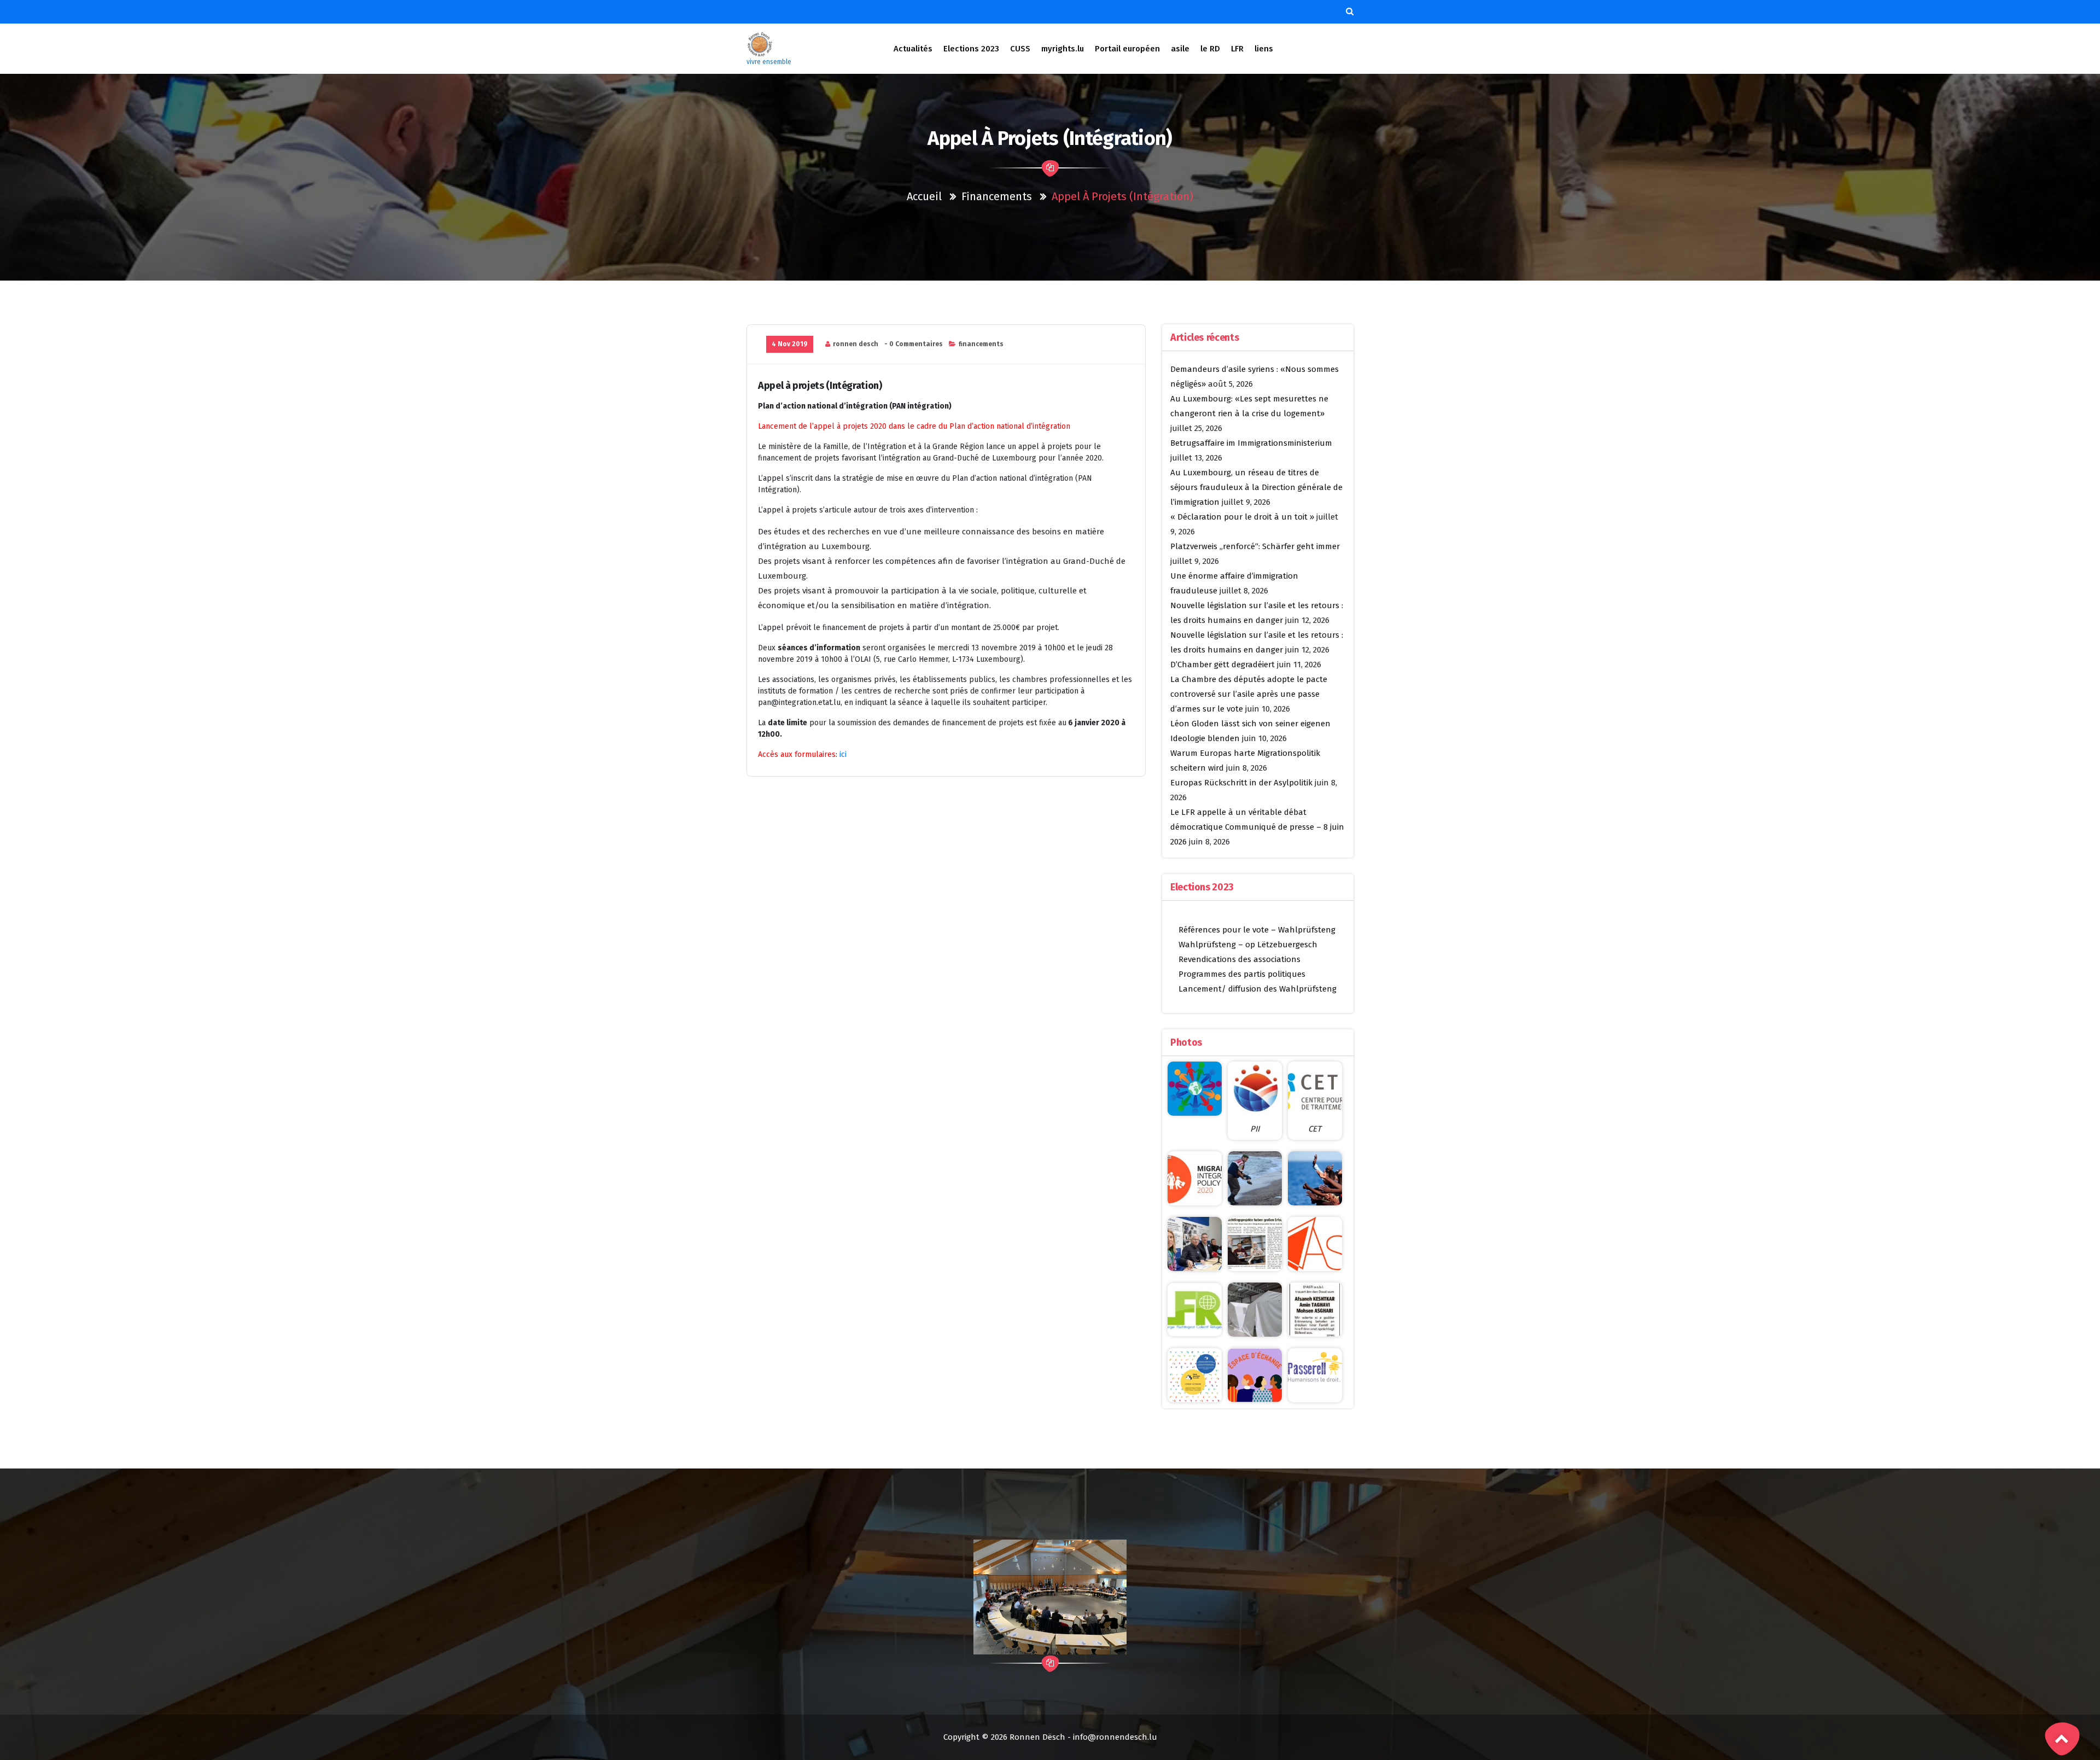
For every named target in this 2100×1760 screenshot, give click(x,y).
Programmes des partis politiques (1242, 974)
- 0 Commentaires (914, 344)
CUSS (1020, 49)
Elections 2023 (971, 49)
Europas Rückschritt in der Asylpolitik (1241, 783)
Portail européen (1127, 49)
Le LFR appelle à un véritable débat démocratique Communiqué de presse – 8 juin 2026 (1257, 827)
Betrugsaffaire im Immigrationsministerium (1251, 443)
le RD (1210, 49)
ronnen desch (856, 344)
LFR (1237, 49)
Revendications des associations (1239, 959)
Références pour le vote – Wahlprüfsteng (1257, 930)
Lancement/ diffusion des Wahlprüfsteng (1258, 989)
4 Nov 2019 (790, 344)
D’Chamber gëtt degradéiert (1223, 665)
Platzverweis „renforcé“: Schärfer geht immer (1255, 546)
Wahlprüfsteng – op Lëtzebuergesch (1248, 945)
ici (842, 754)
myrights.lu (1063, 49)
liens (1264, 49)
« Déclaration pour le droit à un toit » (1242, 517)
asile (1180, 49)
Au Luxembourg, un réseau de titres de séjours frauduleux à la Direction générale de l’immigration (1256, 487)
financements (997, 196)
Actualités (913, 49)
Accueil (924, 196)
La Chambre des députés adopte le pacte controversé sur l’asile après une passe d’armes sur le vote (1249, 694)
